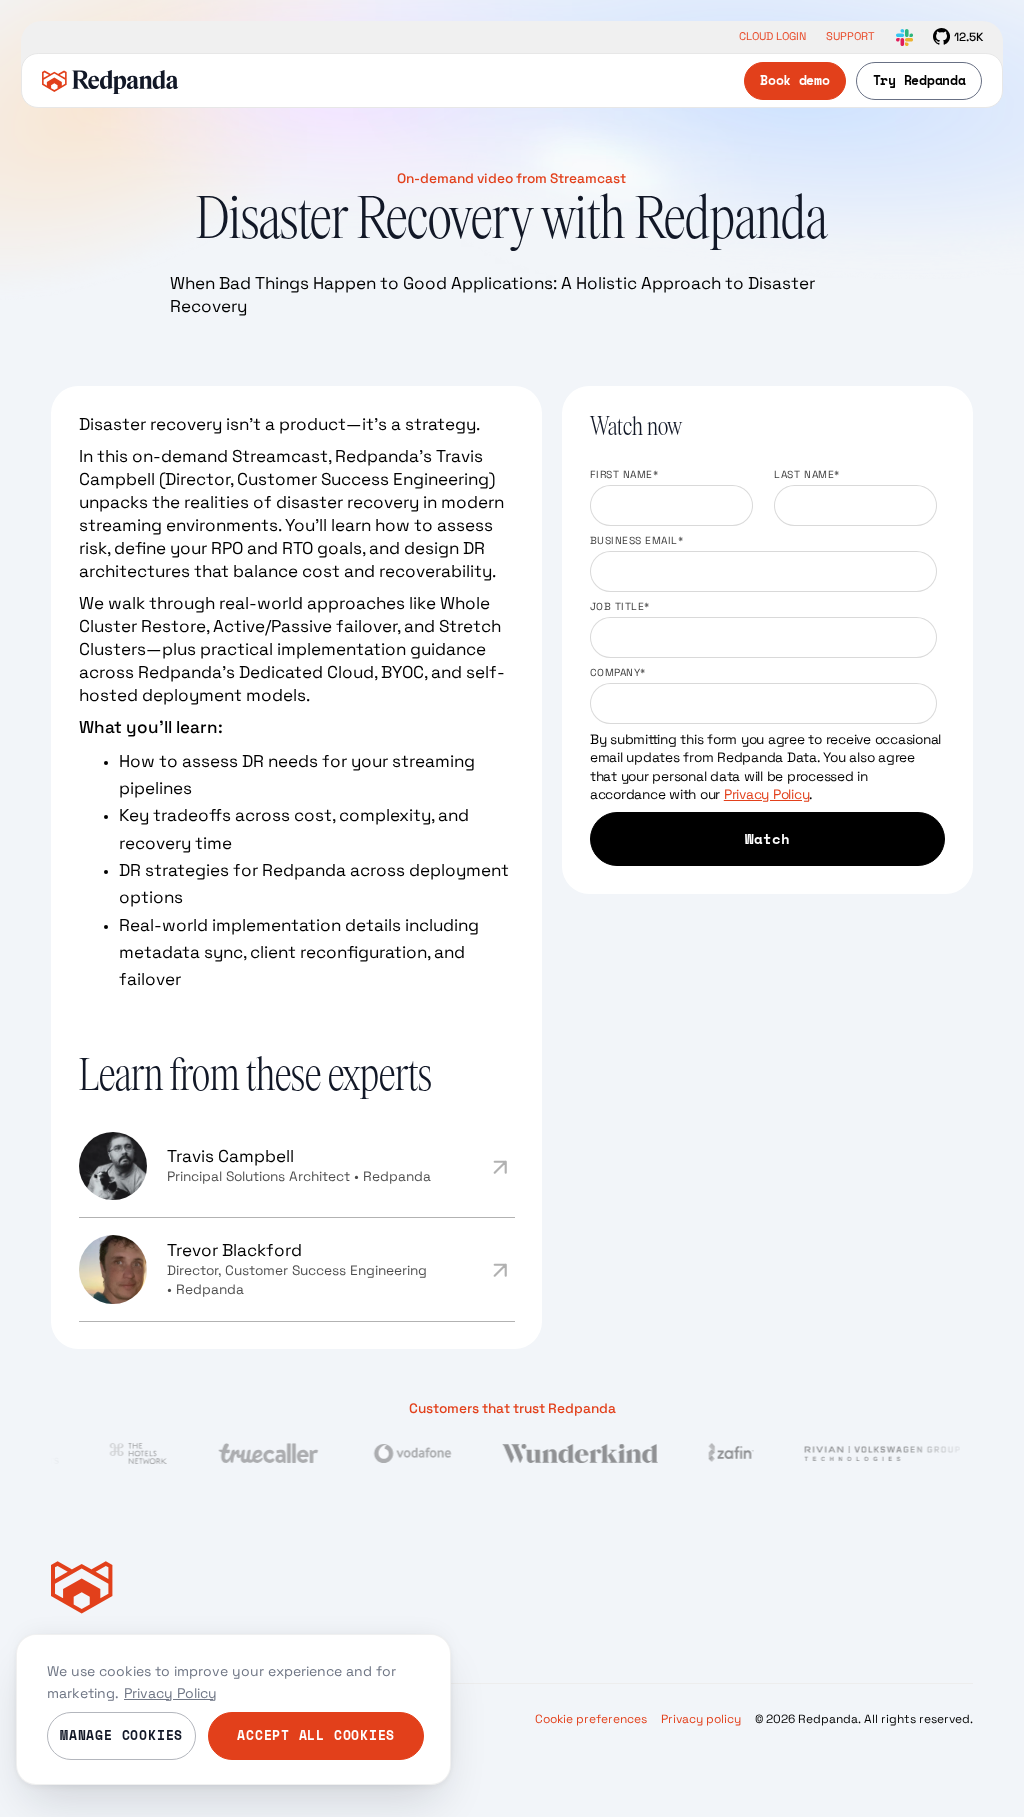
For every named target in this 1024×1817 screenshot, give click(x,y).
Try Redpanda (919, 80)
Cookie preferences (591, 1718)
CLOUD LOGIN (772, 36)
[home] (110, 81)
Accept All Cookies (316, 1735)
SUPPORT (850, 36)
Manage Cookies (121, 1735)
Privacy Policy (767, 794)
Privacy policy (701, 1718)
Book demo (795, 80)
